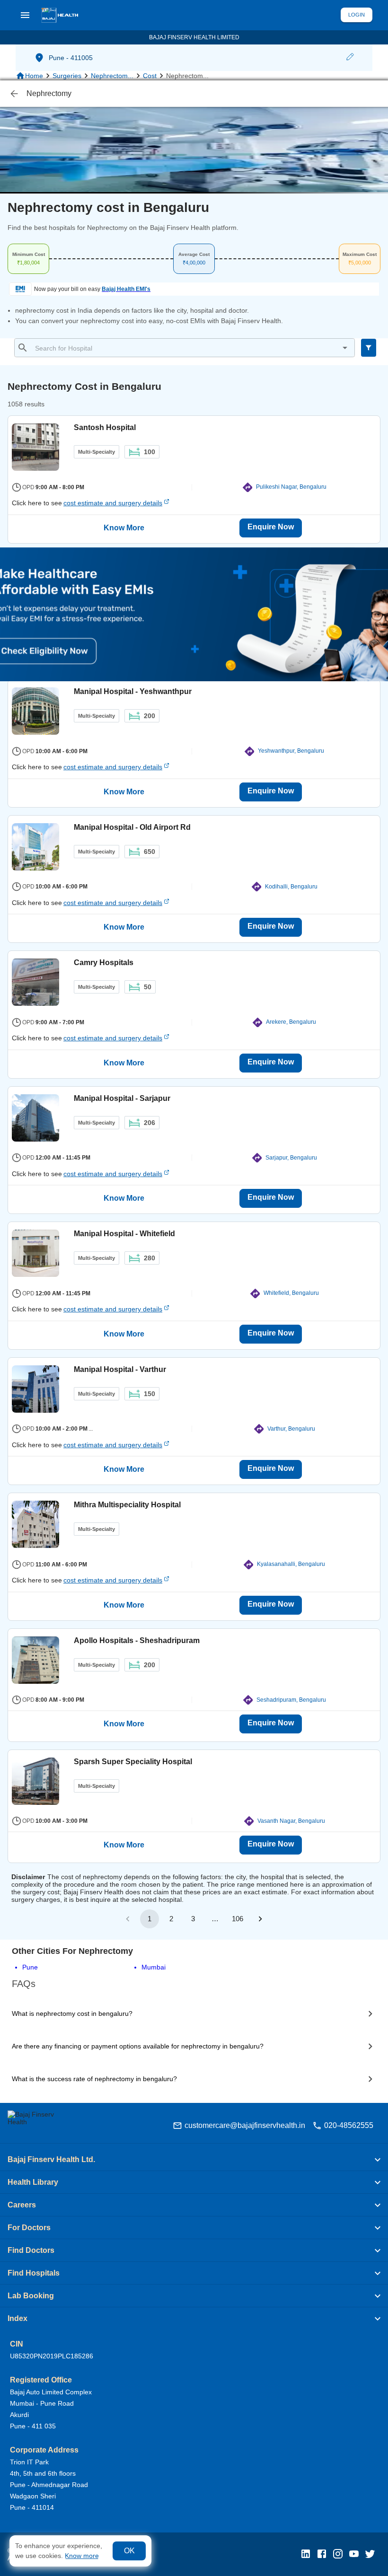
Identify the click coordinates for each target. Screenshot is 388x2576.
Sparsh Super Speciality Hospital (133, 1762)
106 (238, 1919)
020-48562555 (349, 2125)
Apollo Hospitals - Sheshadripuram (137, 1640)
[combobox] (192, 348)
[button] (350, 58)
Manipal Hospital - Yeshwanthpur (133, 691)
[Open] (345, 348)
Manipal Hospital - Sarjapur (122, 1098)
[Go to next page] (260, 1919)
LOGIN (357, 15)
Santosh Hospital (105, 427)
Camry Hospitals (104, 963)
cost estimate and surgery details (113, 503)
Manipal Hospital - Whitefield (124, 1234)
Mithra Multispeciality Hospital (127, 1505)
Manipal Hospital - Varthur (120, 1369)
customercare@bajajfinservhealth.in (245, 2125)
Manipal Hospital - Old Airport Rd (132, 827)
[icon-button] (14, 94)
